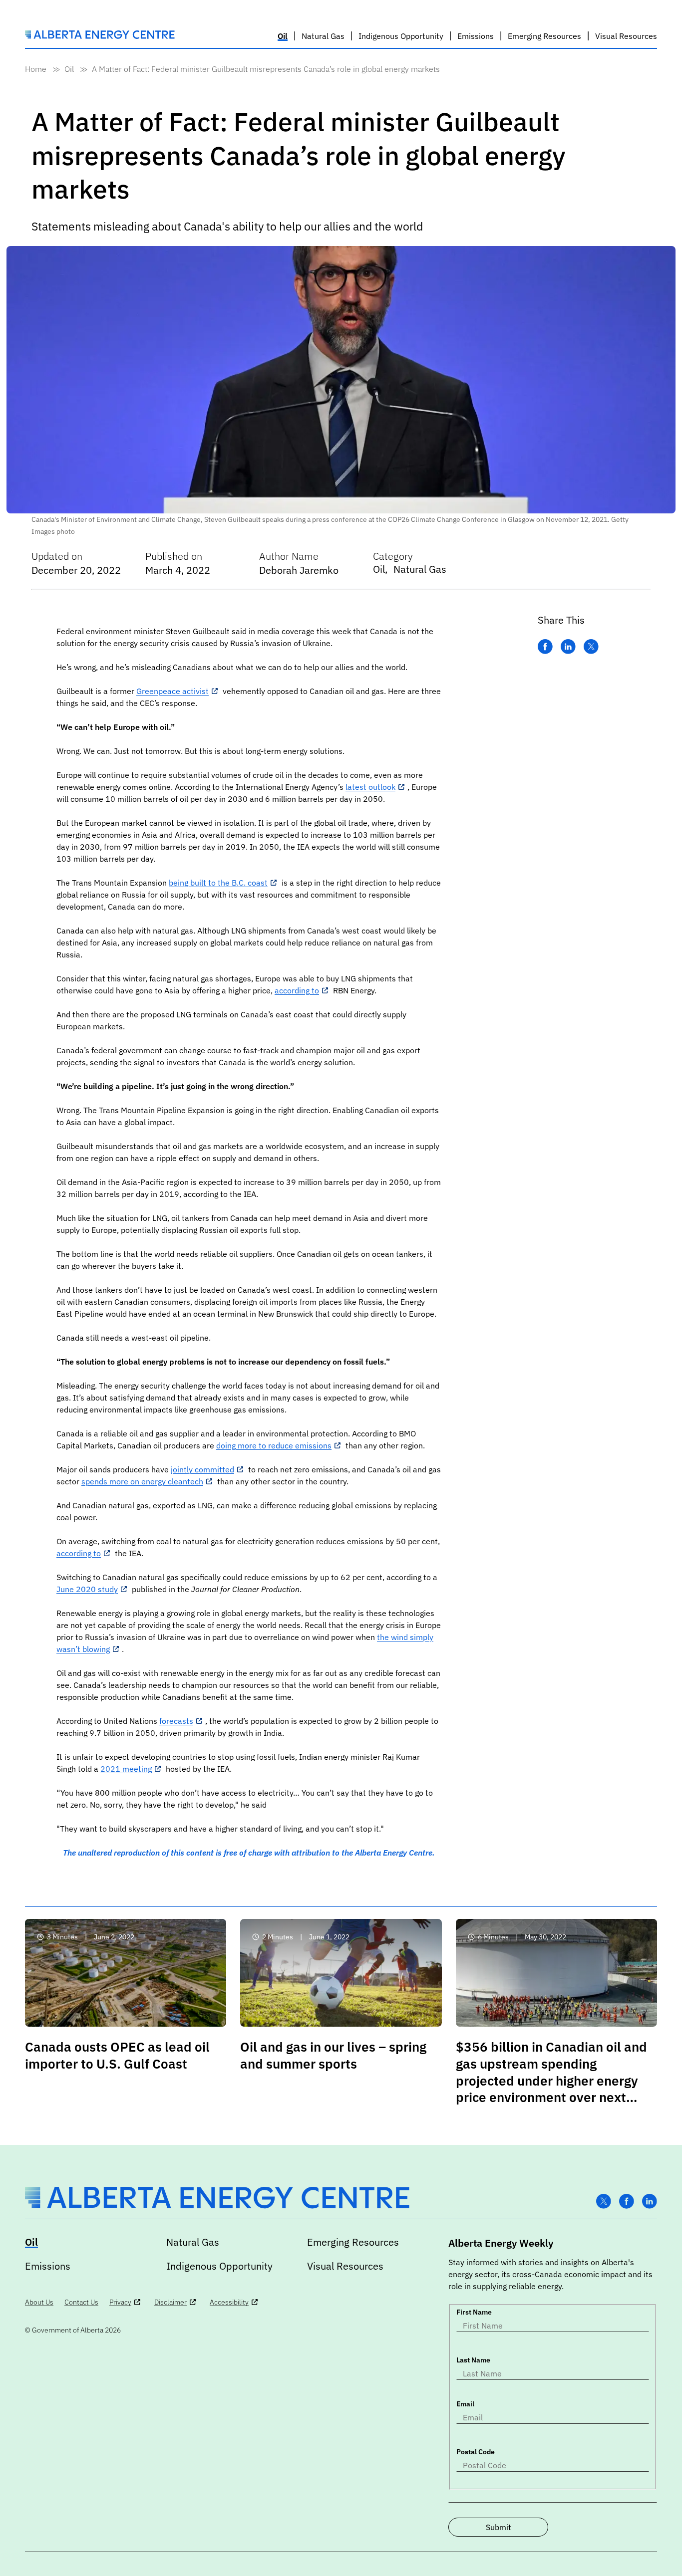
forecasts (176, 1721)
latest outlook (370, 787)
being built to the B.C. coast (218, 883)
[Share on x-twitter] (591, 647)
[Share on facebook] (545, 647)
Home (36, 69)
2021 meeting (126, 1769)
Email (465, 2404)
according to (297, 990)
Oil (69, 69)
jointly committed (202, 1469)
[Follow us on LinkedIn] (650, 2202)
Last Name (473, 2360)
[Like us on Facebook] (627, 2202)
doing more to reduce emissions (274, 1445)
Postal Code (476, 2452)
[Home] (100, 36)
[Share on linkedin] (568, 647)
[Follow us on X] (604, 2202)
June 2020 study (87, 1589)
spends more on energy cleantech (142, 1481)
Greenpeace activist (172, 691)
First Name (474, 2312)
